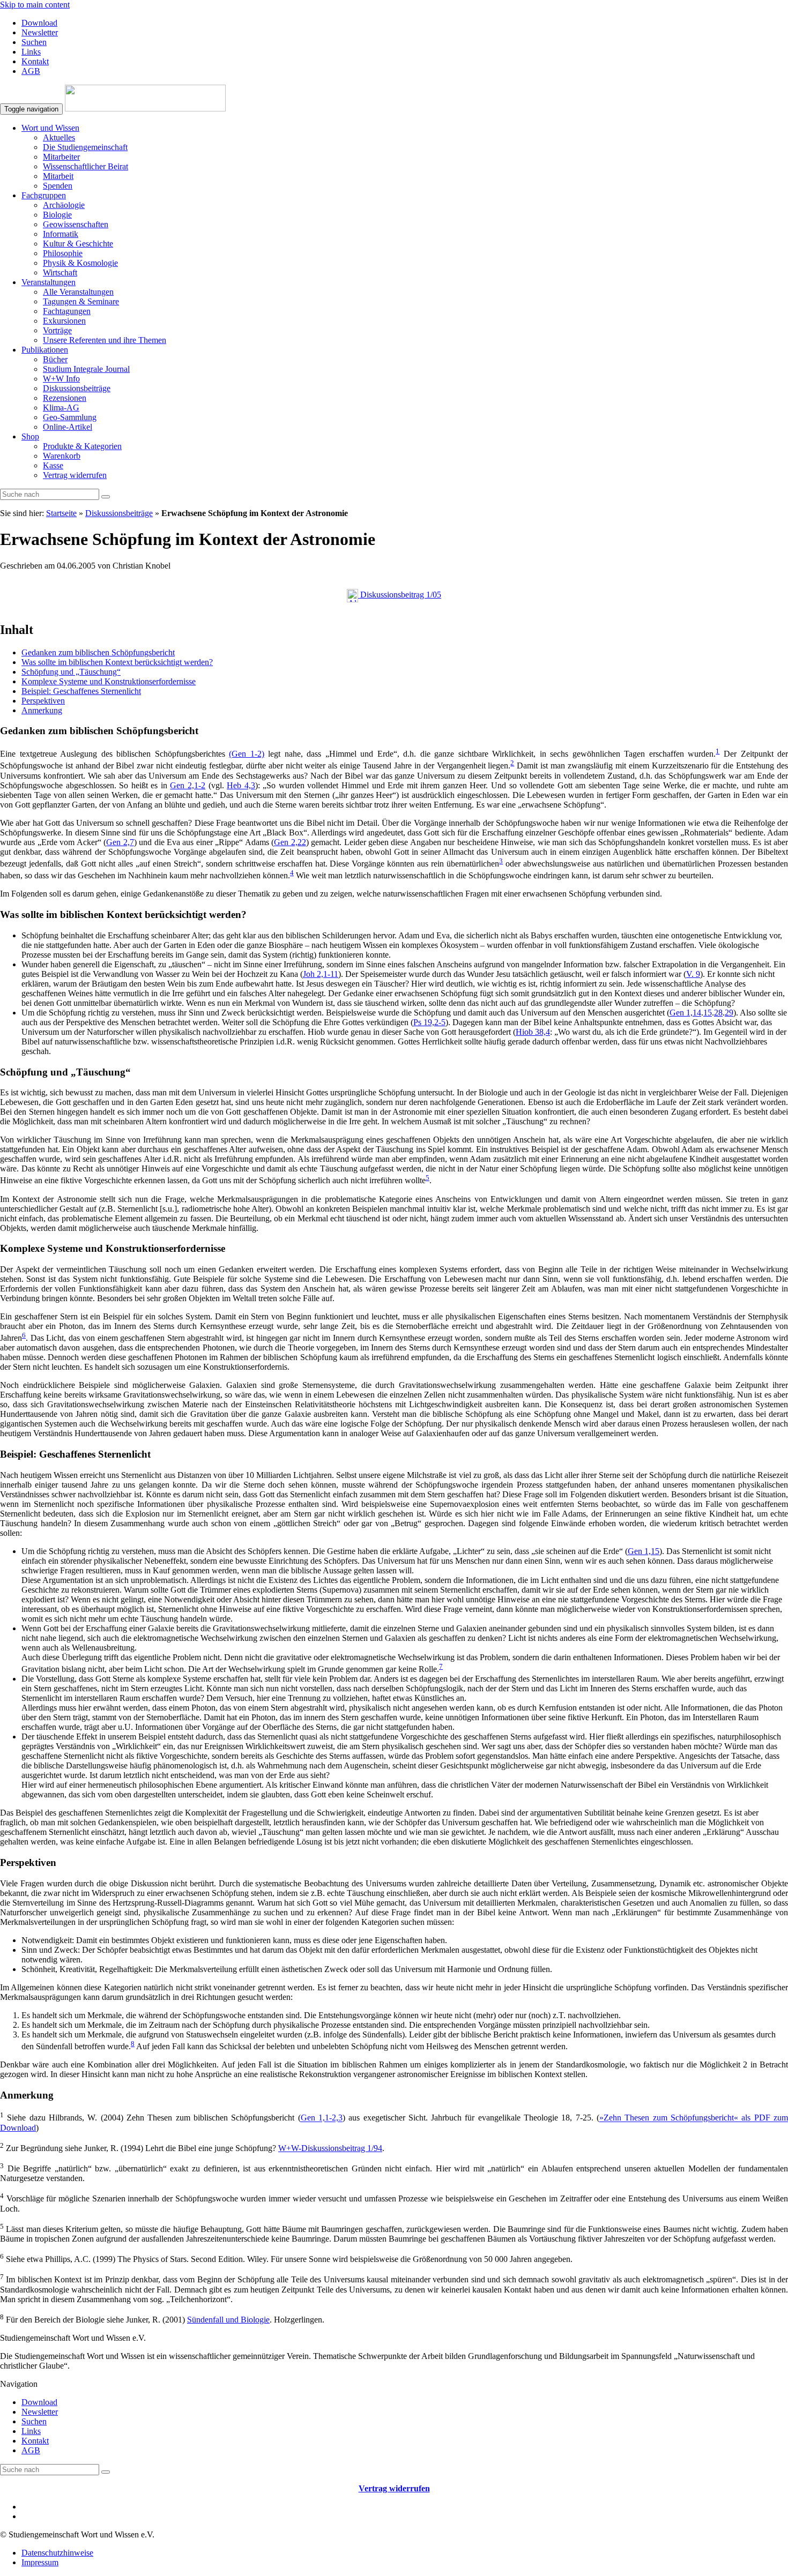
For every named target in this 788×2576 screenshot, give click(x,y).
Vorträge (57, 330)
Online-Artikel (68, 427)
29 (729, 1013)
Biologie (57, 215)
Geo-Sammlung (70, 417)
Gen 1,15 (644, 1551)
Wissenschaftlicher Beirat (86, 166)
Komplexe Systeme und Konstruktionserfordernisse (109, 681)
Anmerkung (42, 710)
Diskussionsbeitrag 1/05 (400, 595)
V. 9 (693, 974)
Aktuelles (59, 137)
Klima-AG (61, 408)
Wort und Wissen (50, 128)
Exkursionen (64, 321)
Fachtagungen (67, 311)
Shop (30, 436)
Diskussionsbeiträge (77, 388)
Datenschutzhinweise (57, 2553)
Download (39, 23)
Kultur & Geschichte (78, 244)
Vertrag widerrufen (75, 475)
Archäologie (64, 205)
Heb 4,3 (241, 785)
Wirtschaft (60, 272)
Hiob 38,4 (533, 1032)
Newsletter (40, 32)
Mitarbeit (58, 176)
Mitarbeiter (61, 157)
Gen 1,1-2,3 (322, 2118)
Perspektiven (43, 701)
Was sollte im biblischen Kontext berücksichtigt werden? (117, 662)
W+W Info (61, 379)
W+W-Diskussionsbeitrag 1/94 (330, 2148)
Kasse (53, 465)
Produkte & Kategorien (82, 446)
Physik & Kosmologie (80, 263)
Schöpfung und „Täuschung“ (71, 672)
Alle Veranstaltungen (78, 292)
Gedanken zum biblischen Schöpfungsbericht (98, 652)
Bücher (55, 359)
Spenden (58, 186)
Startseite (61, 513)
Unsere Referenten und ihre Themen (105, 340)
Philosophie (63, 253)
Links (31, 52)
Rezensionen (65, 398)
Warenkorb (62, 456)
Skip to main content (35, 5)
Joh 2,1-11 (321, 974)
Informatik (61, 234)
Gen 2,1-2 (188, 785)
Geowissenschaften (76, 224)
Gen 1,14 (685, 1013)
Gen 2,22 (290, 842)
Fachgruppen (44, 195)
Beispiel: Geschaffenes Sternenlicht (81, 691)
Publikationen (45, 350)
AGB (31, 71)
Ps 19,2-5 (429, 1022)
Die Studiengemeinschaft (85, 147)
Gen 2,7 (120, 842)
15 (708, 1013)
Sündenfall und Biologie (228, 2320)
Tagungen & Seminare (81, 301)
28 (718, 1013)
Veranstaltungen (49, 282)
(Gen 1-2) (247, 754)
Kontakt (35, 61)
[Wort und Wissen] (145, 109)
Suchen (34, 42)
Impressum (40, 2562)
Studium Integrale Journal (86, 369)
